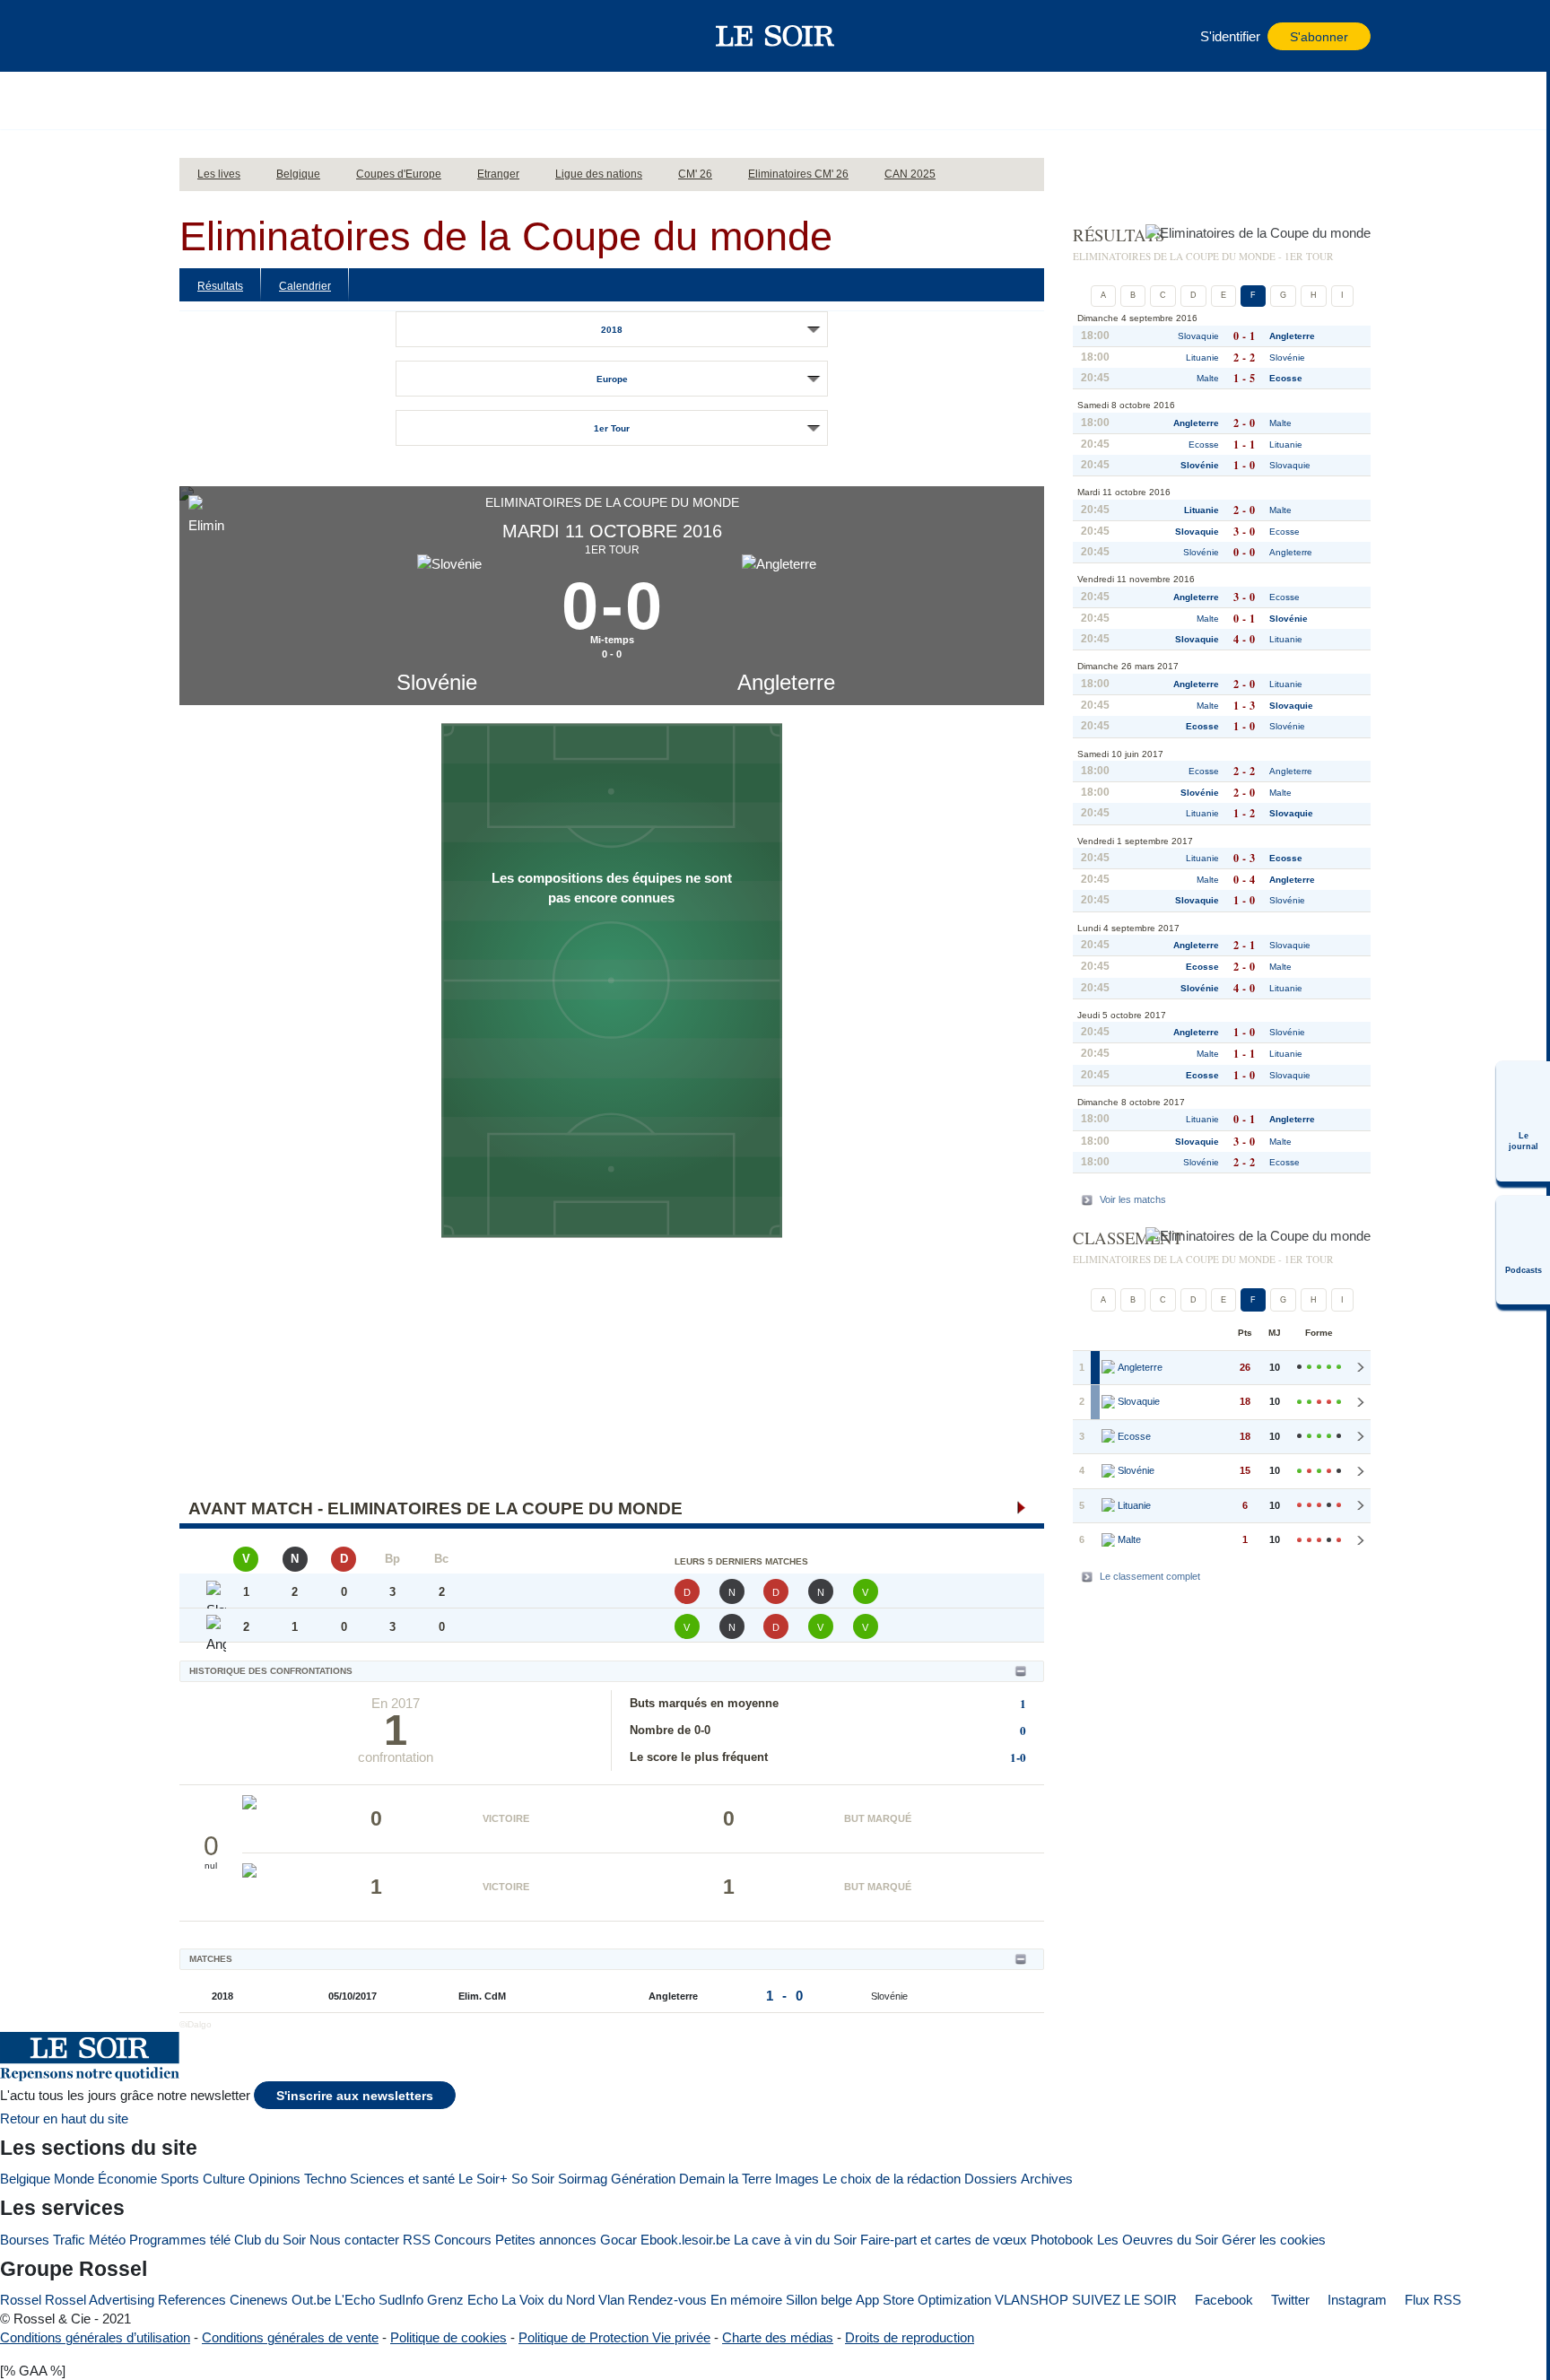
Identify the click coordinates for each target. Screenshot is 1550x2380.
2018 (612, 330)
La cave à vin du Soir (795, 2240)
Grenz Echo (462, 2300)
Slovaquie (1198, 336)
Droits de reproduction (910, 2337)
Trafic (69, 2240)
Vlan (611, 2300)
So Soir (533, 2179)
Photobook (1062, 2240)
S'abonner (1319, 37)
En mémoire (746, 2300)
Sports (180, 2179)
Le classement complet (1150, 1576)
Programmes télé (180, 2240)
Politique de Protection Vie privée (614, 2337)
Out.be (311, 2300)
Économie (127, 2179)
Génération (643, 2179)
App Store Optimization (923, 2300)
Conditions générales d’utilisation (95, 2337)
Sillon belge (819, 2300)
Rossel (21, 2300)
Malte (1208, 378)
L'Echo (355, 2300)
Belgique (25, 2179)
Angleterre (786, 682)
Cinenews (259, 2300)
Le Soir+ (483, 2179)
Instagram (1355, 2300)
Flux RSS (1431, 2300)
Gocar (618, 2240)
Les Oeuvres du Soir (1158, 2240)
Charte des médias (778, 2337)
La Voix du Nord (548, 2300)
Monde (74, 2179)
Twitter (1289, 2300)
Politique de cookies (448, 2337)
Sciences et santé (402, 2179)
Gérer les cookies (1274, 2240)
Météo (107, 2240)
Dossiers (991, 2179)
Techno (325, 2179)
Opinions (274, 2179)
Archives (1047, 2179)
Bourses (25, 2240)
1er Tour (612, 428)
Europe (612, 379)
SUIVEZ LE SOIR (1124, 2300)
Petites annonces (546, 2240)
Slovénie (437, 682)
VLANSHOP (1032, 2300)
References (192, 2300)
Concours (463, 2240)
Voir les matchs (1133, 1199)
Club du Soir (270, 2240)
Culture (224, 2179)
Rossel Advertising (100, 2300)
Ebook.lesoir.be (685, 2240)
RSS (417, 2240)
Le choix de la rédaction (892, 2179)
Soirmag (583, 2179)
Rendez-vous (667, 2300)
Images (797, 2179)
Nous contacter (354, 2240)
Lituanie (1202, 357)
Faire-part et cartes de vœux (944, 2240)
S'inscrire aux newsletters (355, 2096)
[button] (202, 36)
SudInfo (401, 2300)
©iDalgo (196, 2024)
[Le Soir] (775, 36)
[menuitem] (1523, 1121)
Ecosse (1286, 378)
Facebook (1222, 2300)
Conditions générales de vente (290, 2337)
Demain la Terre (725, 2179)
